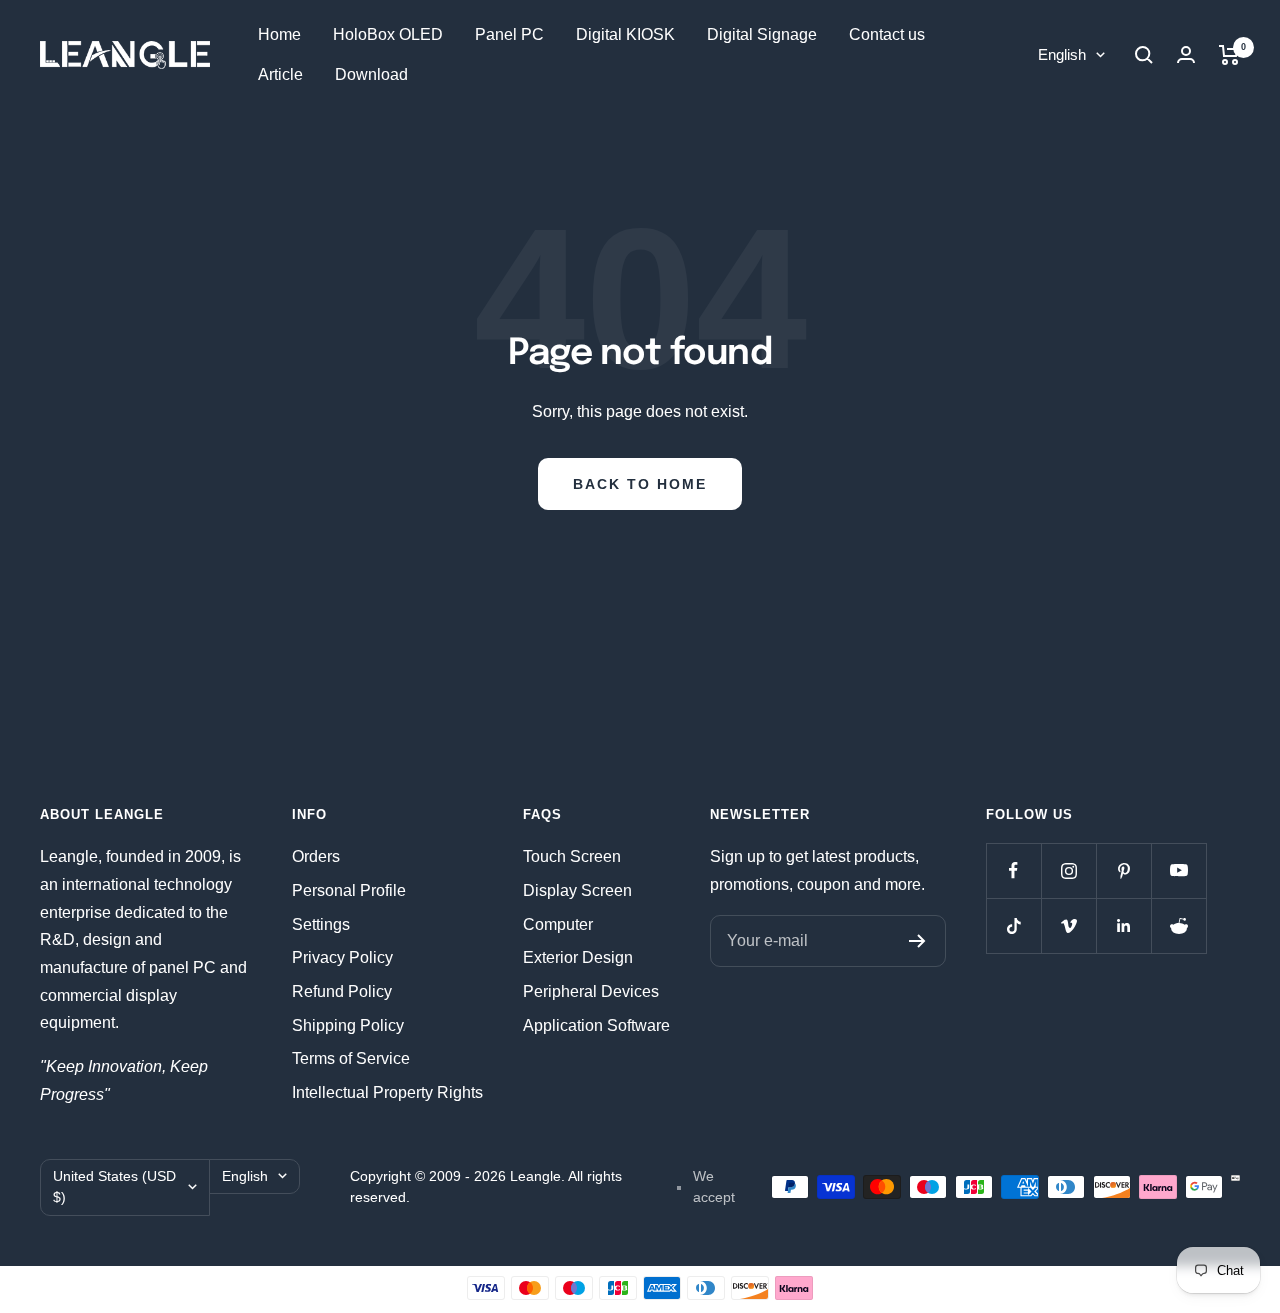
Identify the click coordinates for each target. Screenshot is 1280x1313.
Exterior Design (578, 957)
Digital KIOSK (625, 34)
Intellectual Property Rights (387, 1092)
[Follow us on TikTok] (1013, 925)
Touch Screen (572, 856)
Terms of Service (351, 1058)
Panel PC (509, 34)
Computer (558, 924)
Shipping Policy (348, 1025)
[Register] (917, 941)
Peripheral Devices (591, 991)
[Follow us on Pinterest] (1123, 870)
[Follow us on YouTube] (1178, 870)
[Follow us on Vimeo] (1068, 925)
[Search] (1144, 55)
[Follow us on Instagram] (1068, 870)
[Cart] (1229, 55)
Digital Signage (762, 34)
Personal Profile (349, 890)
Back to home (640, 484)
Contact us (887, 34)
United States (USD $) (114, 1187)
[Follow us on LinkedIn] (1123, 925)
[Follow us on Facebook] (1013, 870)
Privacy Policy (342, 957)
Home (279, 34)
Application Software (596, 1025)
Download (371, 74)
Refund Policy (342, 991)
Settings (321, 924)
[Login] (1186, 54)
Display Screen (577, 890)
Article (280, 74)
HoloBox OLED (388, 34)
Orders (316, 856)
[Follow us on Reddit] (1178, 925)
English (1062, 54)
